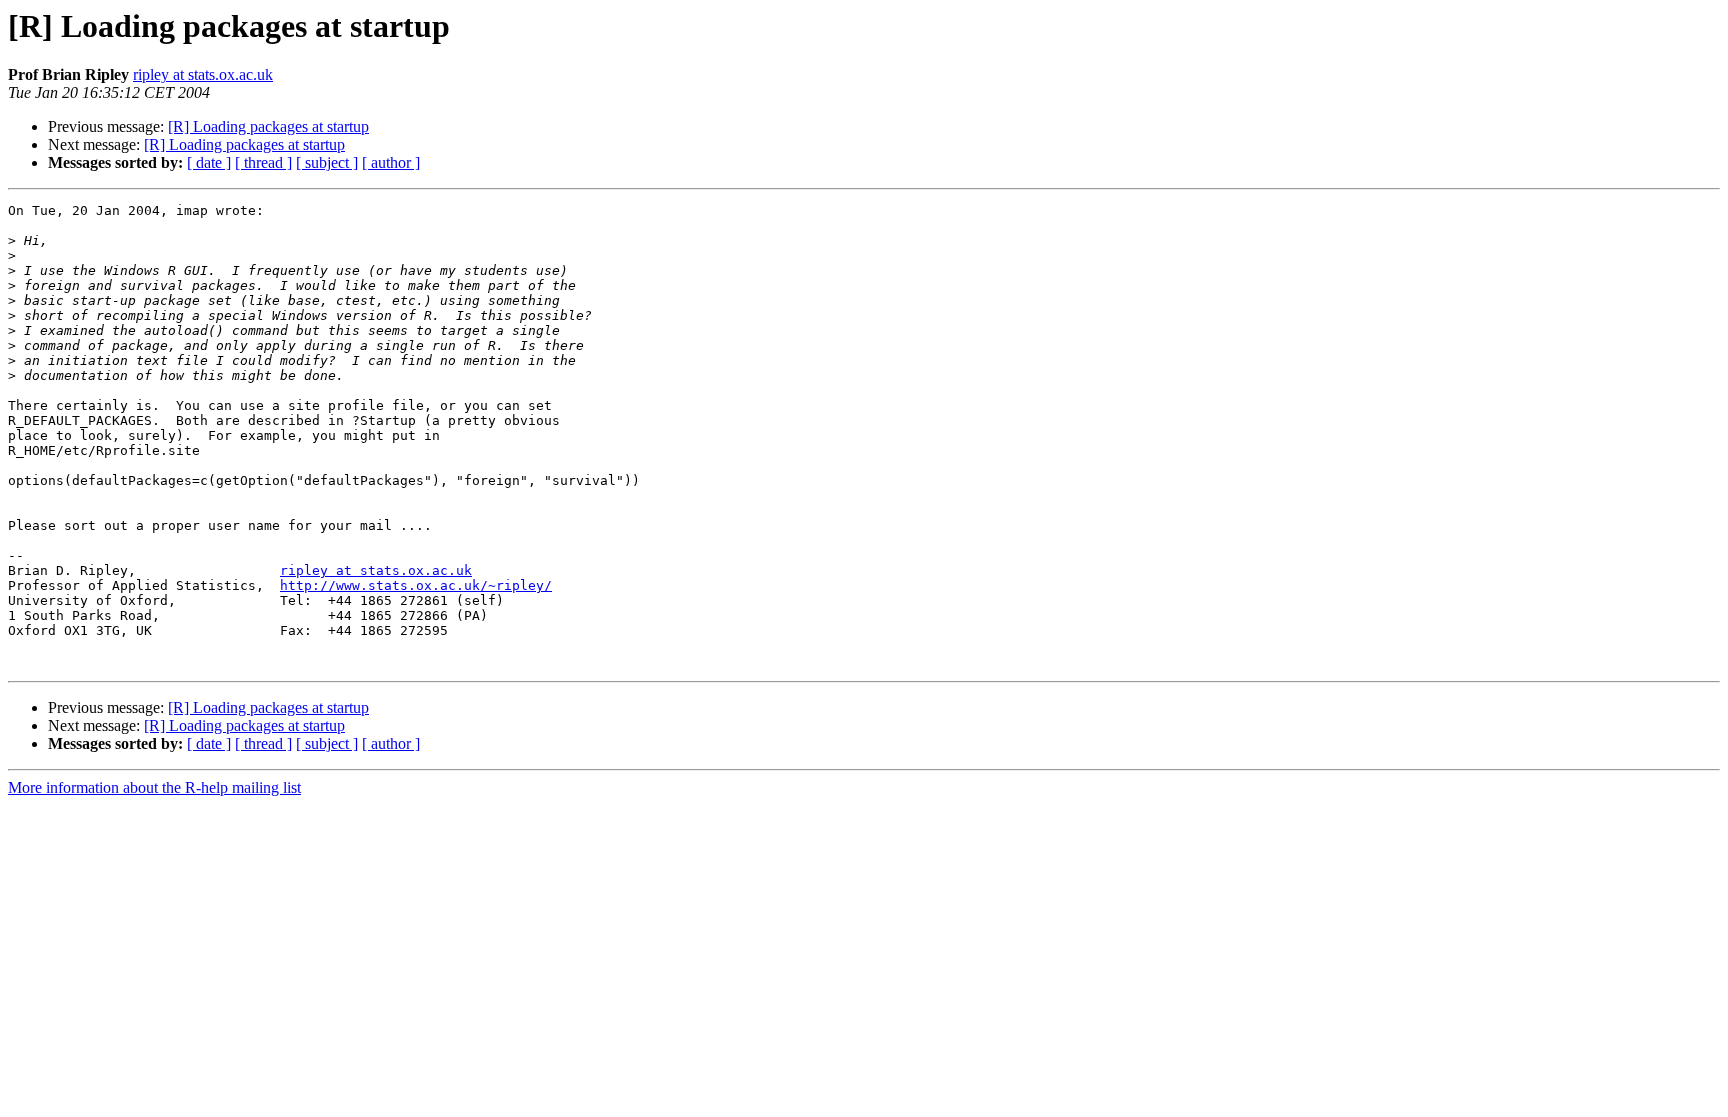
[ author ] (391, 162)
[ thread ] (263, 162)
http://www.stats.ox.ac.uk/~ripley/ (416, 585)
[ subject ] (327, 162)
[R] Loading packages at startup (268, 126)
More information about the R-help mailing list (154, 787)
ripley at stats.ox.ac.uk (203, 74)
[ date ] (209, 162)
